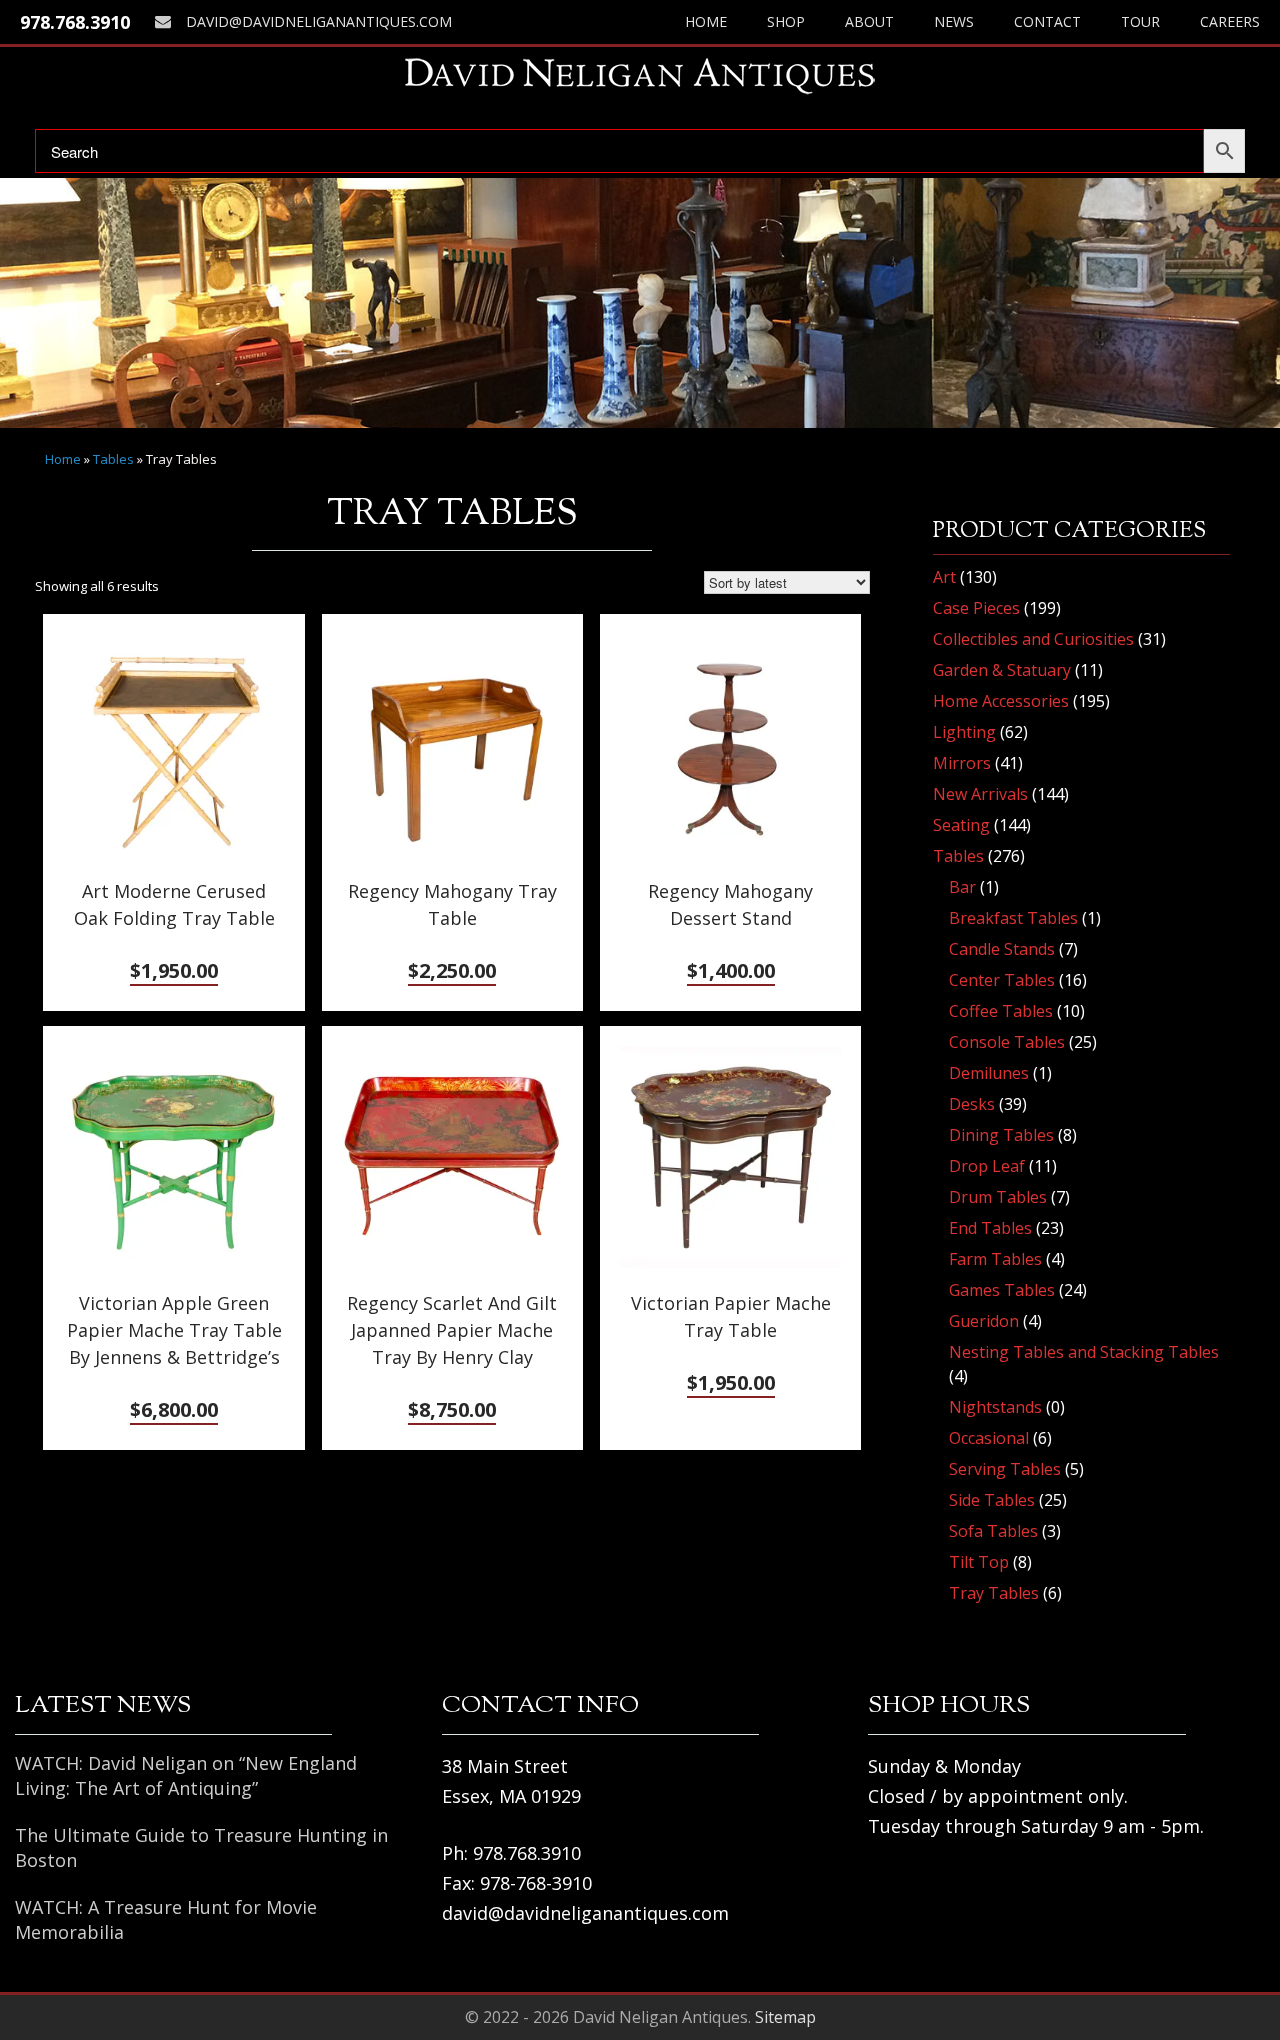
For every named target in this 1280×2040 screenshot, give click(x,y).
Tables (113, 459)
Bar (962, 887)
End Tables (990, 1228)
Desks (972, 1104)
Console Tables (1007, 1042)
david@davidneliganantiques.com (319, 21)
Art (944, 577)
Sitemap (785, 2017)
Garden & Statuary (1002, 670)
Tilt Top (979, 1562)
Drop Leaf (987, 1166)
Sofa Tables (993, 1531)
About (869, 21)
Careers (1230, 21)
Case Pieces (976, 608)
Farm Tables (995, 1259)
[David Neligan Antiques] (640, 75)
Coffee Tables (1001, 1011)
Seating (961, 825)
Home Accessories (1001, 701)
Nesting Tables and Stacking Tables (1084, 1352)
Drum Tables (998, 1197)
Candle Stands (1002, 949)
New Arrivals (980, 794)
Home (706, 21)
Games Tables (1002, 1290)
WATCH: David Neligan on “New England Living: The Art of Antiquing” (186, 1775)
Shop (786, 21)
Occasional (989, 1438)
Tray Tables (994, 1593)
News (954, 21)
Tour (1140, 21)
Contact (1047, 21)
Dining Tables (1001, 1135)
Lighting (964, 732)
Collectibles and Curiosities (1033, 639)
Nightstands (995, 1407)
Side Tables (992, 1500)
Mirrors (962, 763)
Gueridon (984, 1321)
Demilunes (989, 1073)
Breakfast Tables (1013, 918)
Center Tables (1002, 980)
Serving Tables (1005, 1469)
